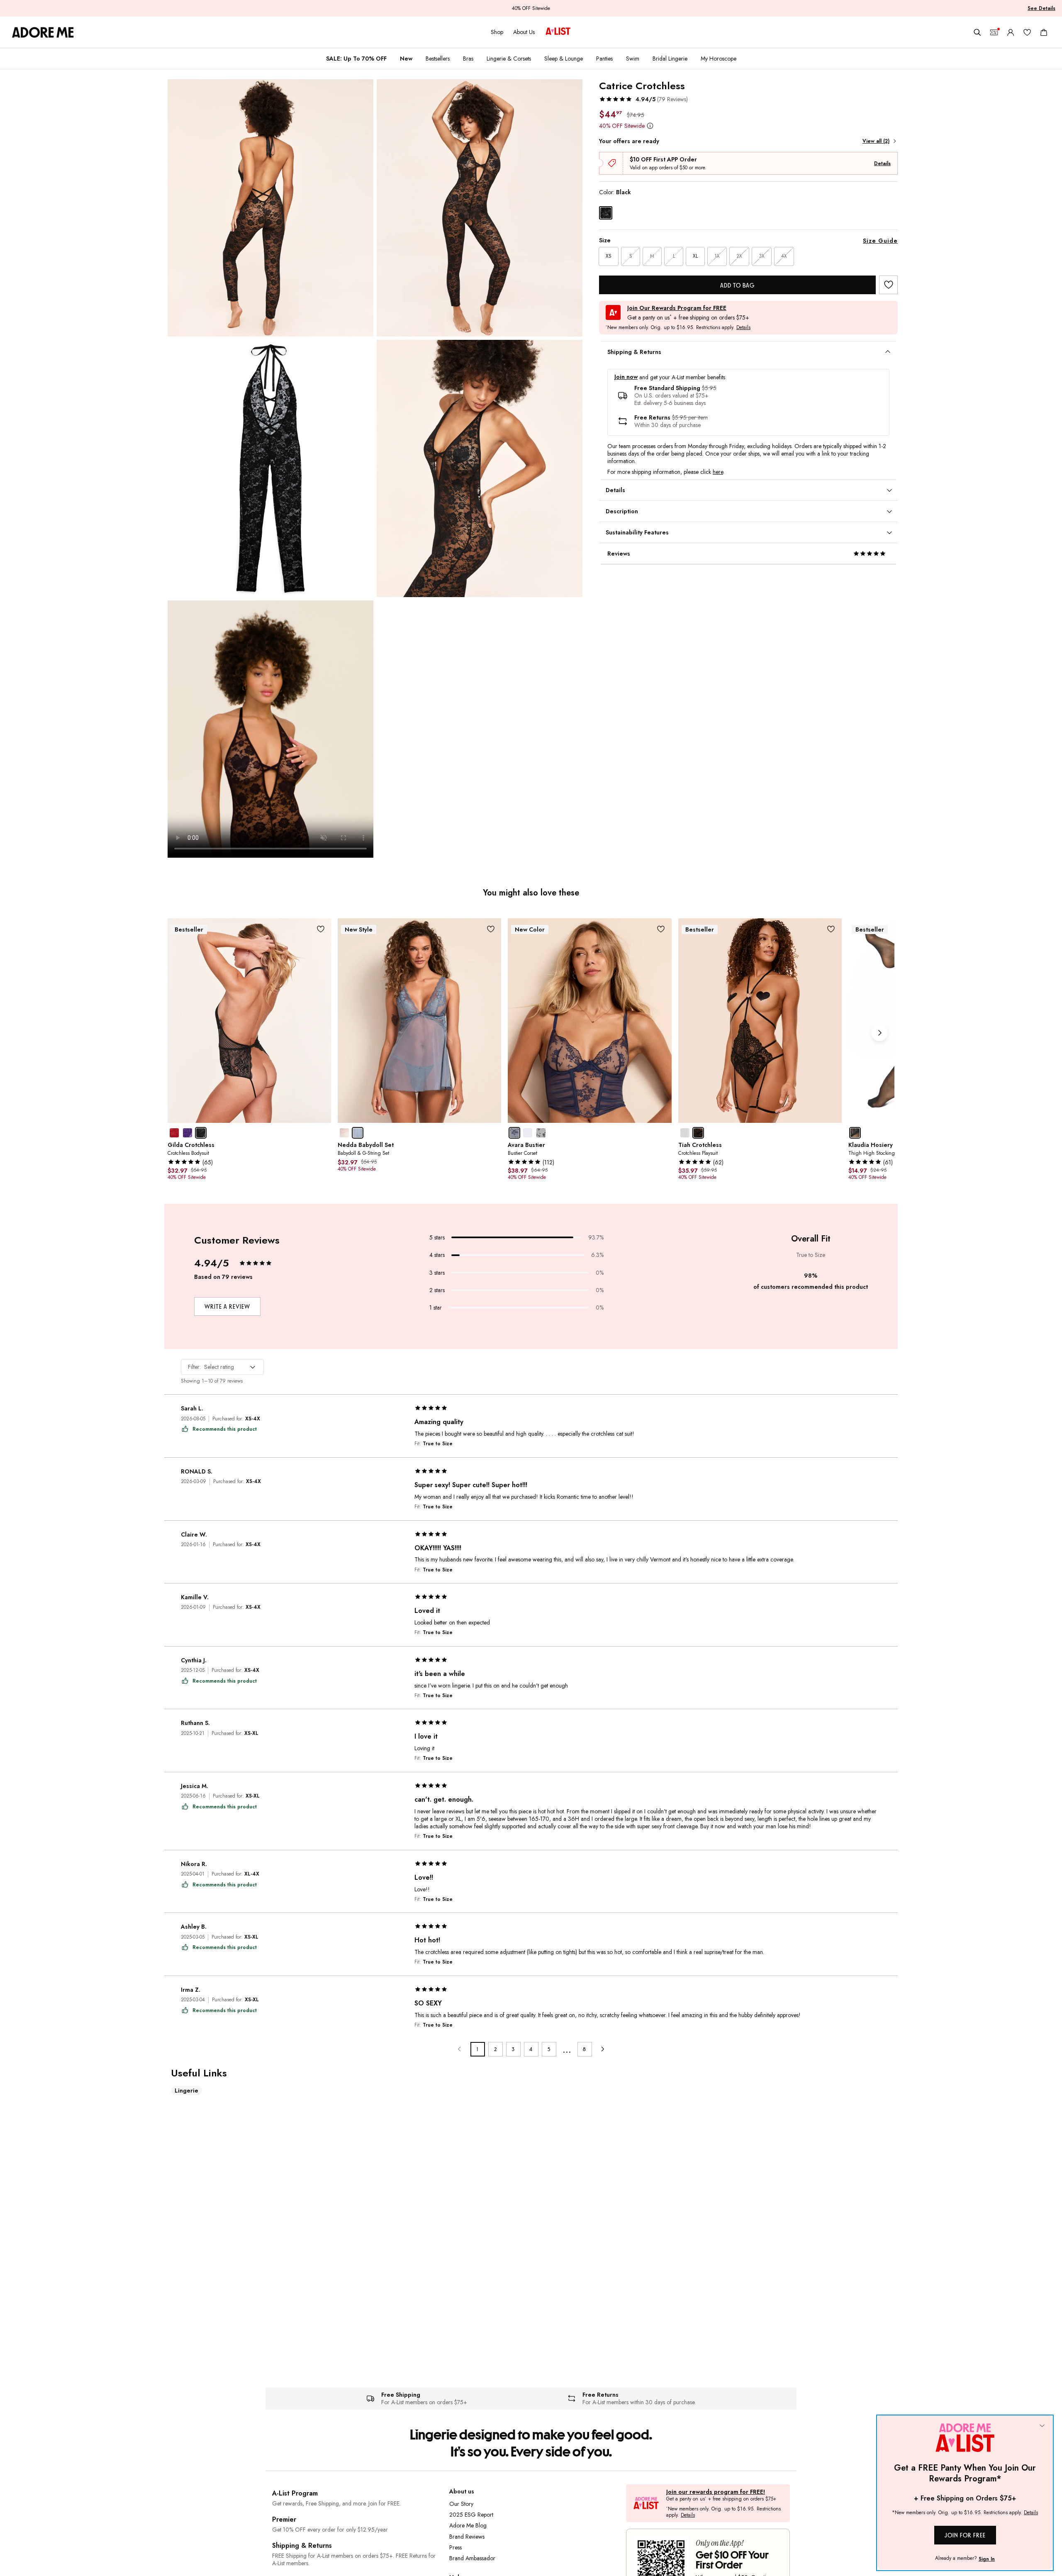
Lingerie (186, 2091)
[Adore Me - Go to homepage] (43, 32)
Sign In (987, 2559)
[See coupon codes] (994, 32)
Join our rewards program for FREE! (716, 2492)
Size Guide (880, 241)
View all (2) (876, 141)
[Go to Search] (977, 32)
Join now (626, 377)
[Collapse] (1042, 2426)
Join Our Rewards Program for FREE (677, 308)
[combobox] (222, 1367)
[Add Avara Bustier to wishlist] (661, 929)
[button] (643, 99)
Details (882, 163)
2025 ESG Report (471, 2515)
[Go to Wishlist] (1027, 32)
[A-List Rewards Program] (558, 32)
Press (455, 2547)
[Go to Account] (1011, 32)
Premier (284, 2519)
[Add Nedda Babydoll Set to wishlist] (491, 929)
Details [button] (743, 328)
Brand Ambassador (472, 2558)
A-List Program (295, 2493)
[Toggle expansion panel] (888, 352)
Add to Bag (737, 285)
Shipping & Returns (302, 2546)
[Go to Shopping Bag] (1044, 32)
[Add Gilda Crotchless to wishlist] (320, 929)
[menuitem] (356, 59)
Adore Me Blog (468, 2525)
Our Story (461, 2504)
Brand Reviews (467, 2537)
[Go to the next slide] (879, 1033)
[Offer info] (650, 126)
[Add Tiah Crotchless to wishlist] (831, 929)
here (718, 472)
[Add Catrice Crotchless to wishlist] (888, 285)
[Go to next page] (603, 2049)
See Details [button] (1041, 8)
